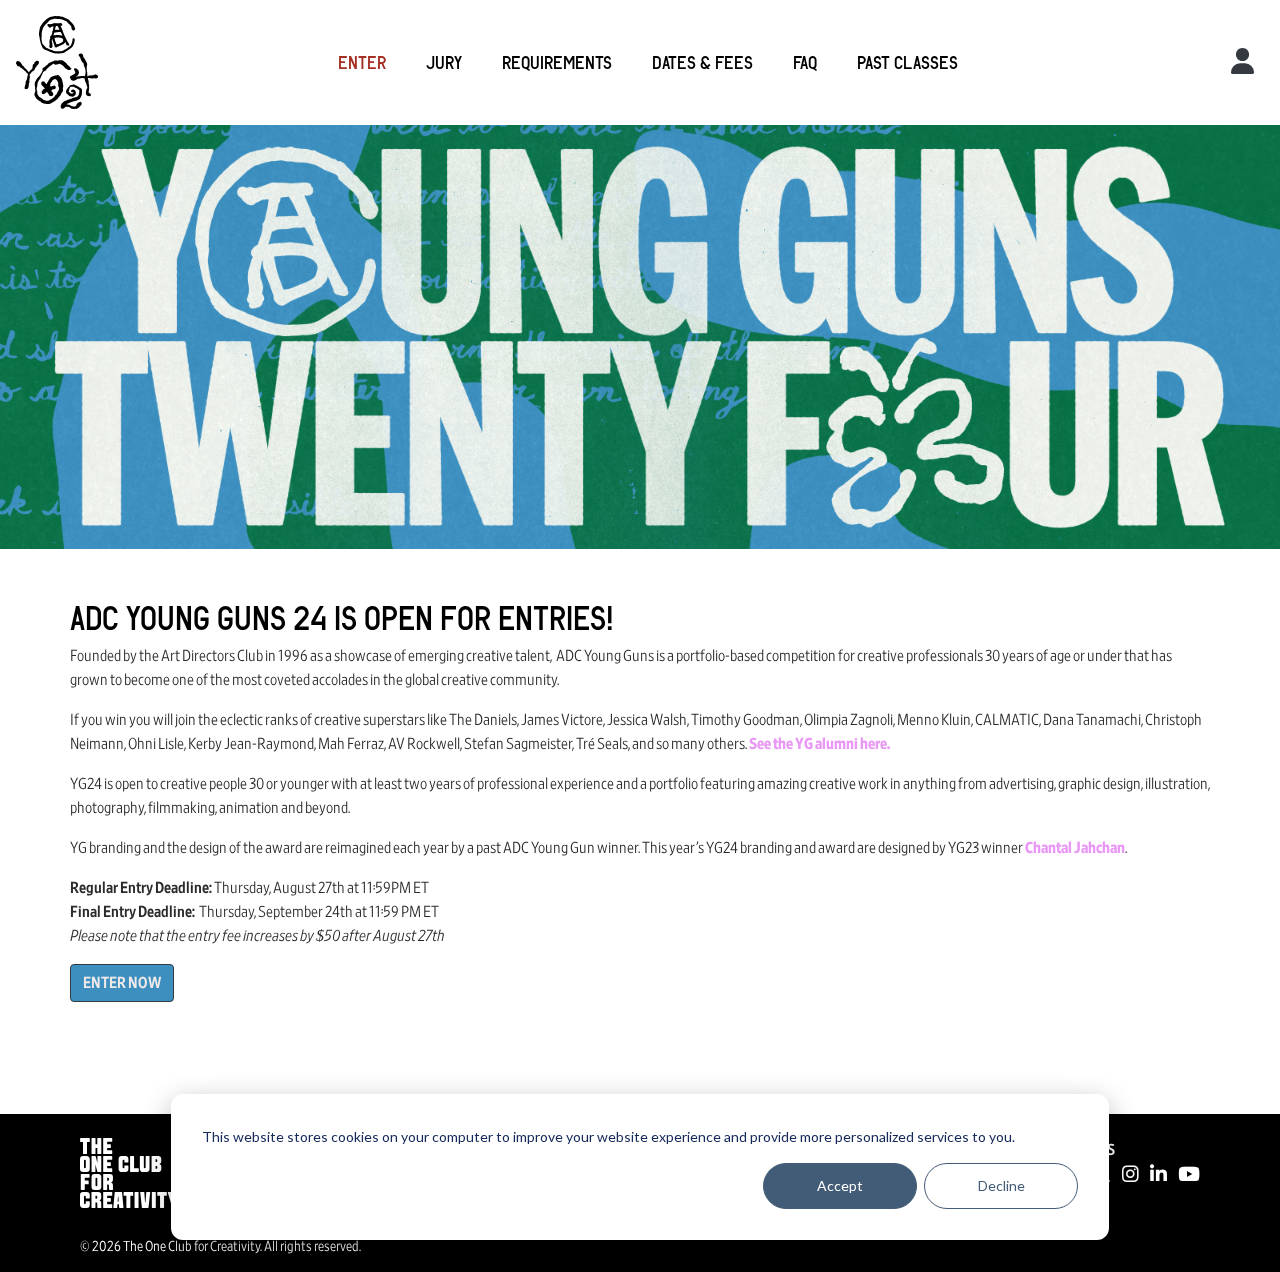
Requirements (557, 62)
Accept (840, 1185)
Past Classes (907, 62)
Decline (1001, 1185)
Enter (362, 62)
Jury (444, 62)
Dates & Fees (702, 62)
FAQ (805, 62)
